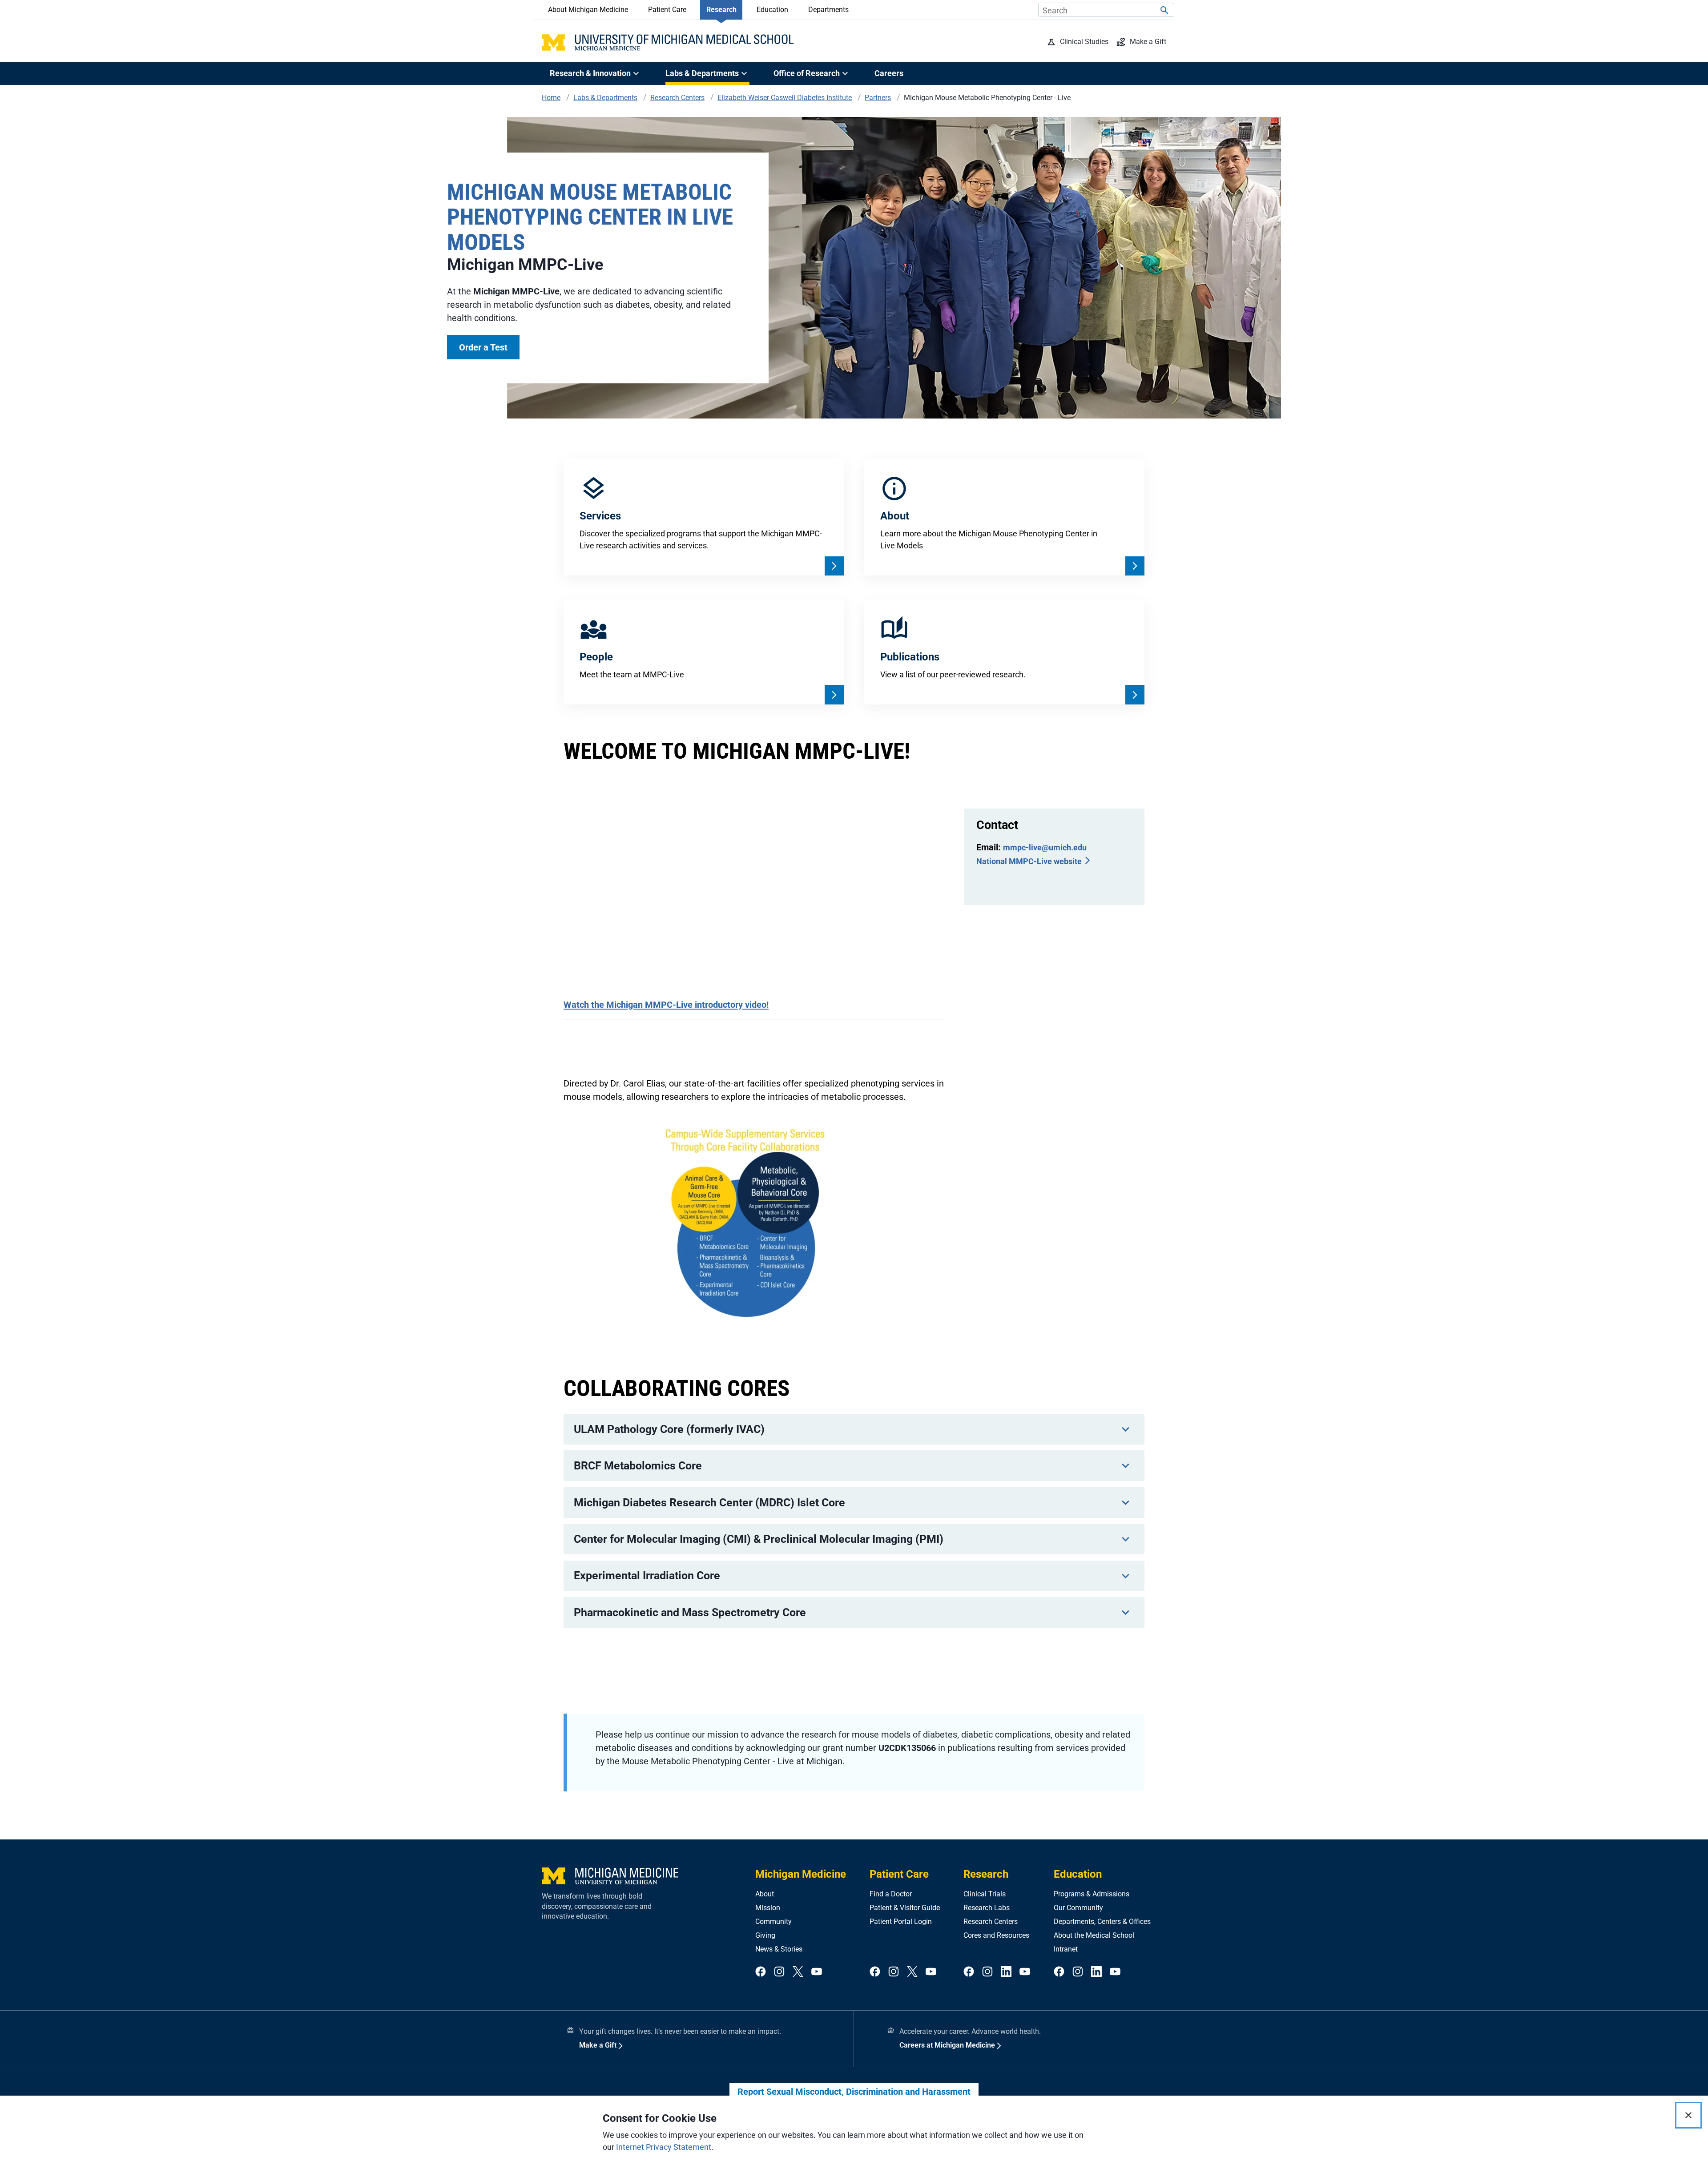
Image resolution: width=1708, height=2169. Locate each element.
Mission (768, 1908)
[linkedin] (1006, 1972)
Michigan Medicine (801, 1874)
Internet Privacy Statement (664, 2147)
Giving (765, 1935)
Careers (889, 73)
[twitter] (798, 1972)
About (765, 1894)
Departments (828, 10)
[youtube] (817, 1972)
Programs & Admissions (1092, 1894)
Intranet (1066, 1949)
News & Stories (779, 1949)
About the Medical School (1094, 1935)
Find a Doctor (891, 1894)
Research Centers (991, 1922)
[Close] (1688, 2115)
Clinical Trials (985, 1894)
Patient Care (667, 10)
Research (721, 10)
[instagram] (779, 1972)
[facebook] (761, 1972)
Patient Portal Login (901, 1922)
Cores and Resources (996, 1935)
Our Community (1078, 1908)
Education (772, 10)
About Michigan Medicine (588, 10)
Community (773, 1922)
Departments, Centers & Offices (1102, 1922)
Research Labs (987, 1908)
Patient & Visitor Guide (905, 1908)
